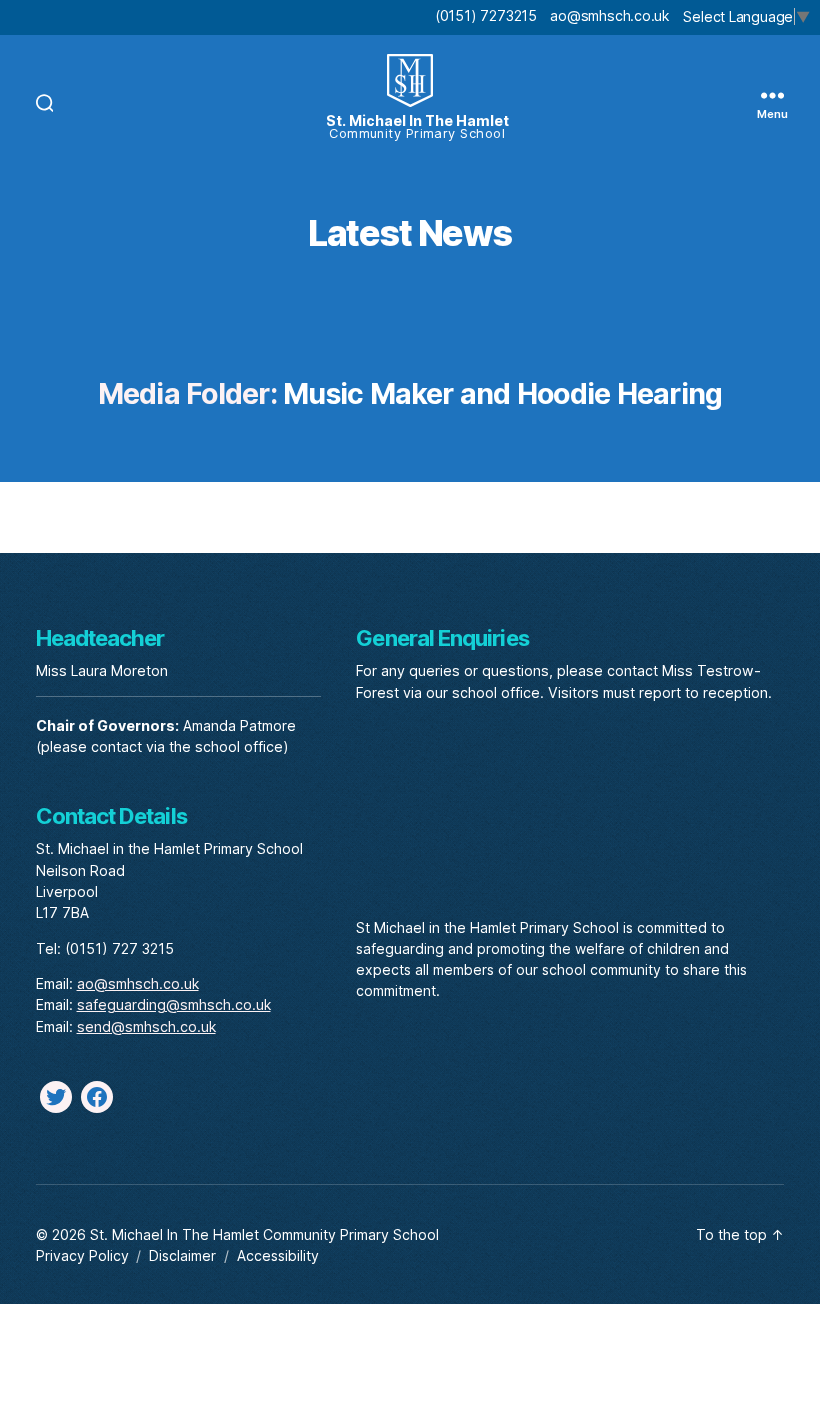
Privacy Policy (82, 1255)
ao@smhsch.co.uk (609, 15)
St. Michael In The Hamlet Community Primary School (264, 1234)
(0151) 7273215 (486, 15)
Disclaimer (182, 1255)
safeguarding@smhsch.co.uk (174, 1004)
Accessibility (278, 1255)
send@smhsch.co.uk (146, 1026)
